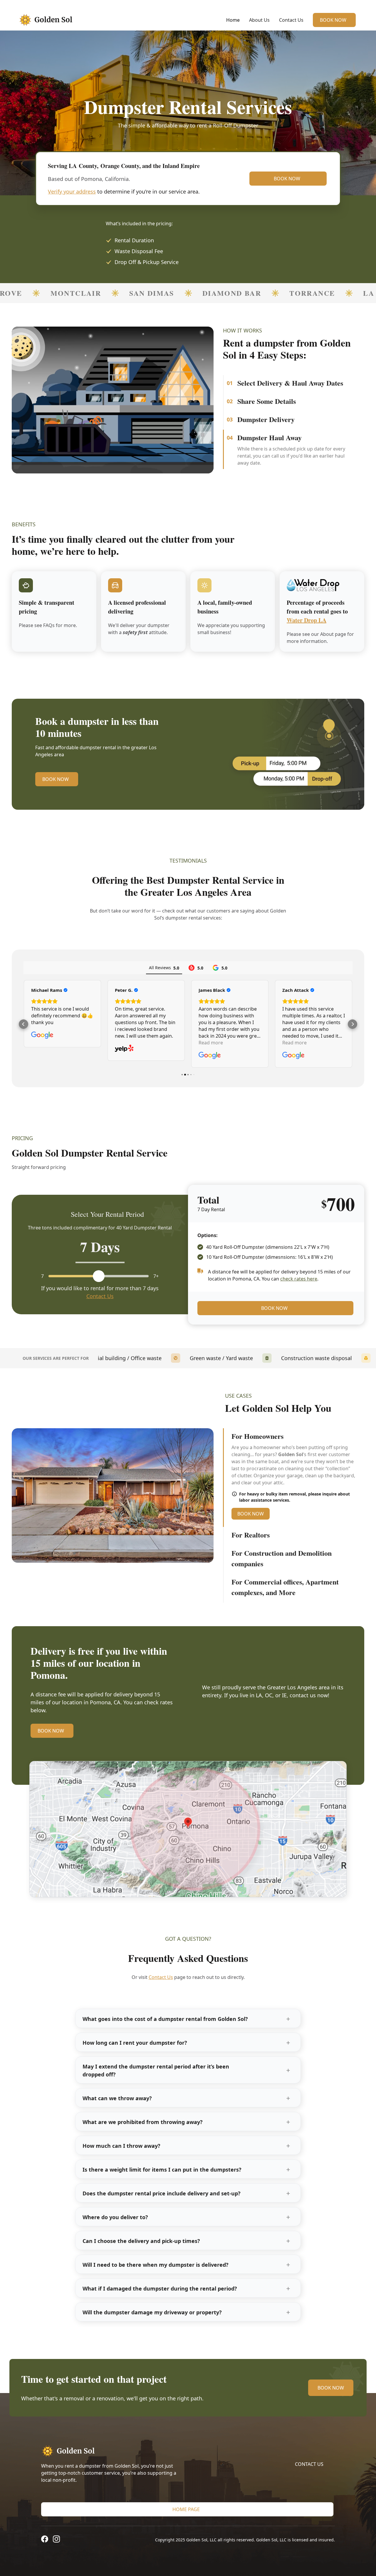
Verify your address (72, 191)
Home (233, 20)
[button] (23, 1026)
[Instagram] (56, 2542)
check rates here (299, 1281)
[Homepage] (113, 2454)
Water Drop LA (307, 623)
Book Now (333, 20)
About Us (259, 20)
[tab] (294, 384)
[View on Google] (126, 1058)
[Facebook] (45, 2542)
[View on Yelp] (41, 1051)
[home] (50, 20)
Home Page (186, 2512)
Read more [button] (127, 1045)
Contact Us (291, 20)
